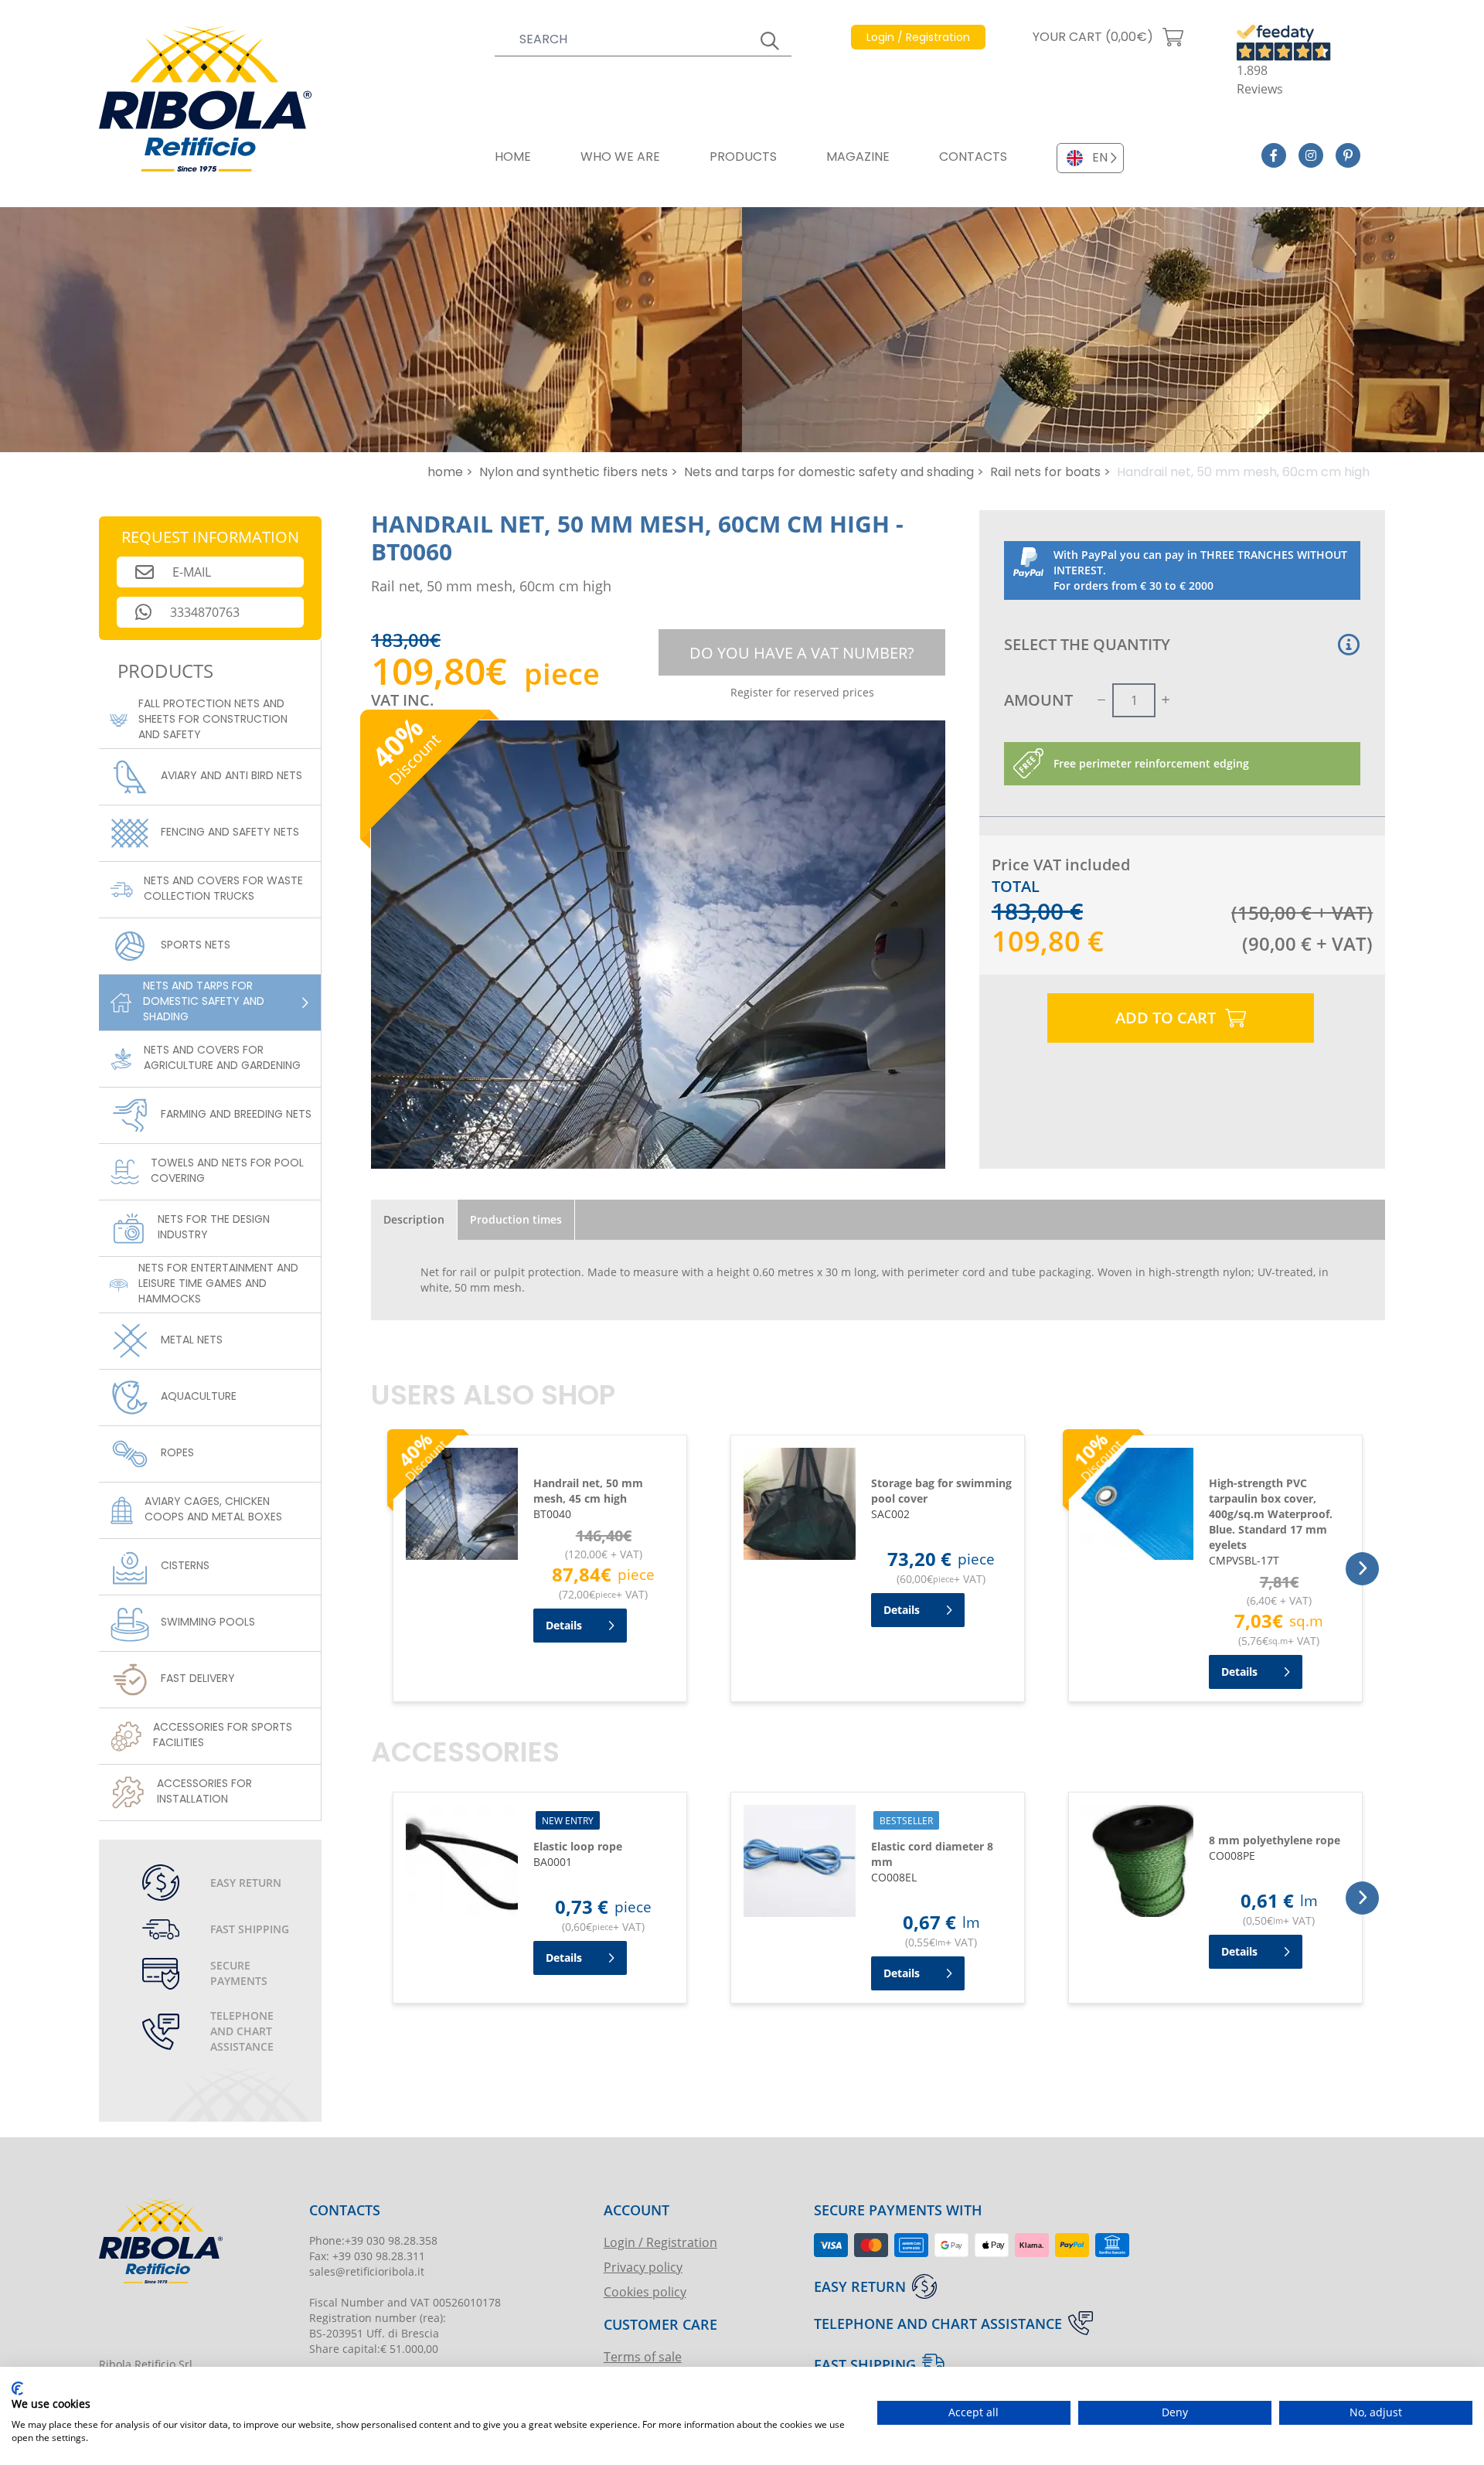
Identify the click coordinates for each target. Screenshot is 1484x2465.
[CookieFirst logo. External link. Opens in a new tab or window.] (17, 2388)
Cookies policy (645, 2291)
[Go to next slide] (1362, 1569)
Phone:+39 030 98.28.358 (373, 2240)
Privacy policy (643, 2267)
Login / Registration (660, 2242)
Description (414, 1219)
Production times (516, 1219)
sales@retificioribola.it (367, 2271)
